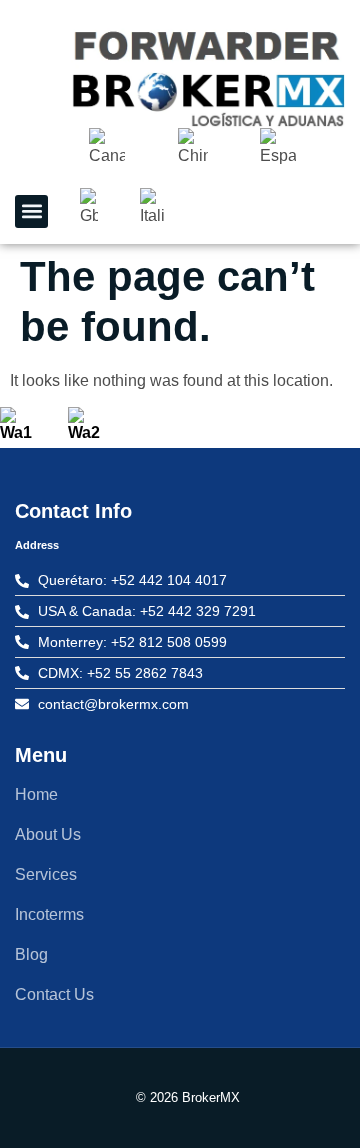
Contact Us (54, 994)
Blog (31, 954)
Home (36, 794)
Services (46, 874)
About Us (48, 834)
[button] (31, 211)
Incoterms (49, 914)
